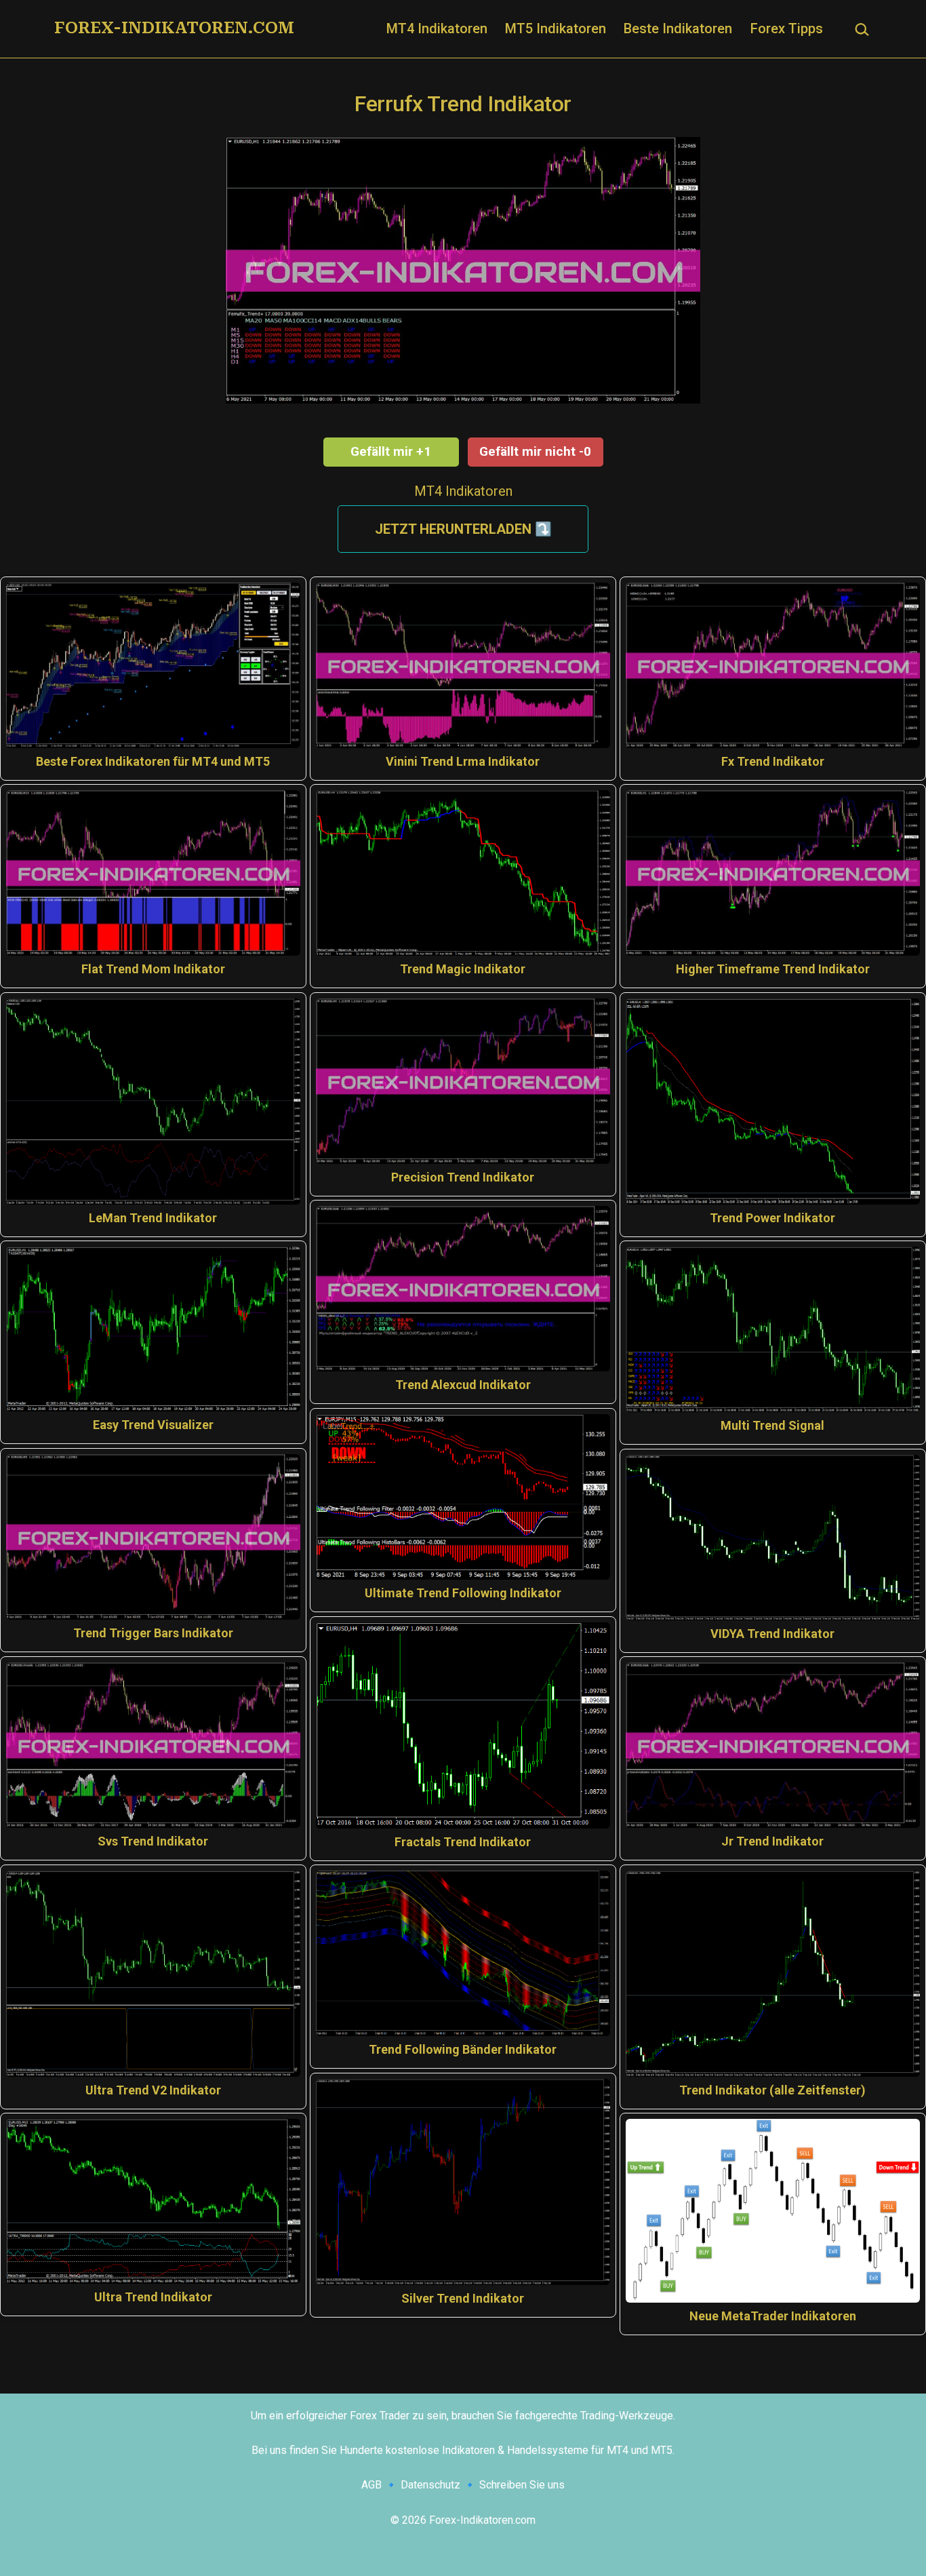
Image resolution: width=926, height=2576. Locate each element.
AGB (371, 2485)
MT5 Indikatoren (556, 28)
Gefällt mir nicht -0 (535, 451)
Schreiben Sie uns (522, 2485)
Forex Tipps (787, 28)
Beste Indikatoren (678, 28)
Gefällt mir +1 (391, 451)
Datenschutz (430, 2485)
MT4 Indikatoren (437, 28)
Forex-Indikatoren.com (174, 28)
